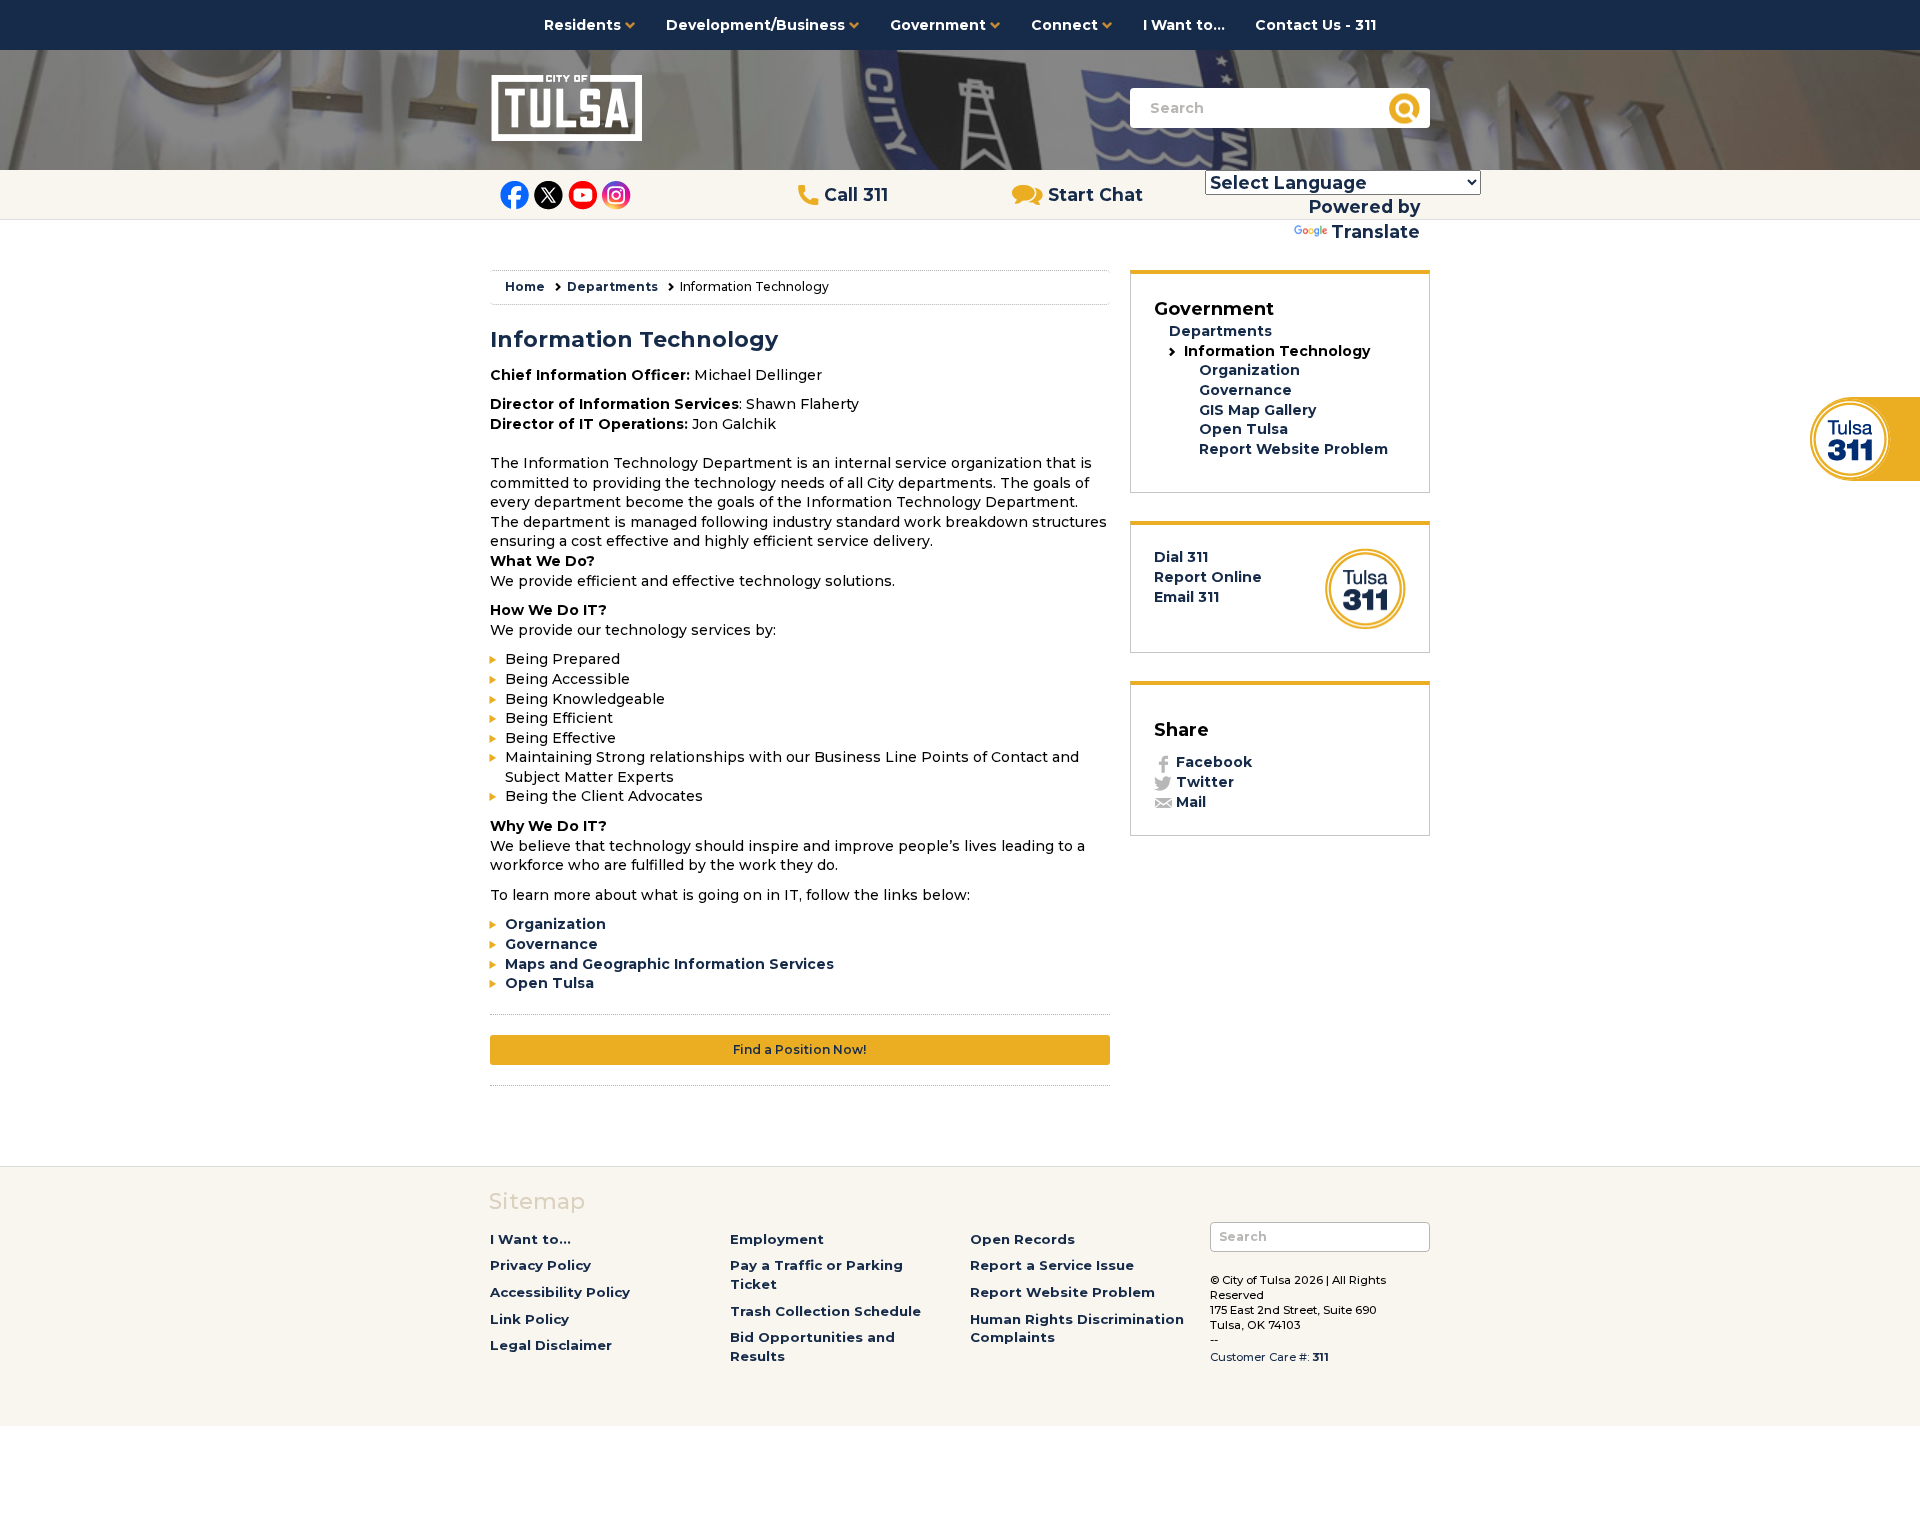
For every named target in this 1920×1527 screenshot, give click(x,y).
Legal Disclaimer (551, 1345)
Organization (555, 924)
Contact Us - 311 (1315, 25)
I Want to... (1184, 25)
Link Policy (529, 1319)
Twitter (1203, 782)
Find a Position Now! (799, 1049)
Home (525, 286)
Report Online (1208, 577)
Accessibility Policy (560, 1292)
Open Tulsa (549, 983)
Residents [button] (584, 25)
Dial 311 (1181, 557)
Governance (551, 944)
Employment (777, 1239)
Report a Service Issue (1052, 1265)
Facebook (1212, 762)
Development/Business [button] (757, 25)
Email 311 (1186, 597)
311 (1320, 1357)
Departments (612, 286)
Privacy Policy (540, 1265)
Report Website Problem (1293, 449)
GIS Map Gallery (1257, 410)
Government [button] (940, 25)
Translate (1375, 231)
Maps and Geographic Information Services (669, 964)
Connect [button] (1066, 25)
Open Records (1022, 1239)
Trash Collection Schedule (825, 1311)
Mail (1189, 802)
